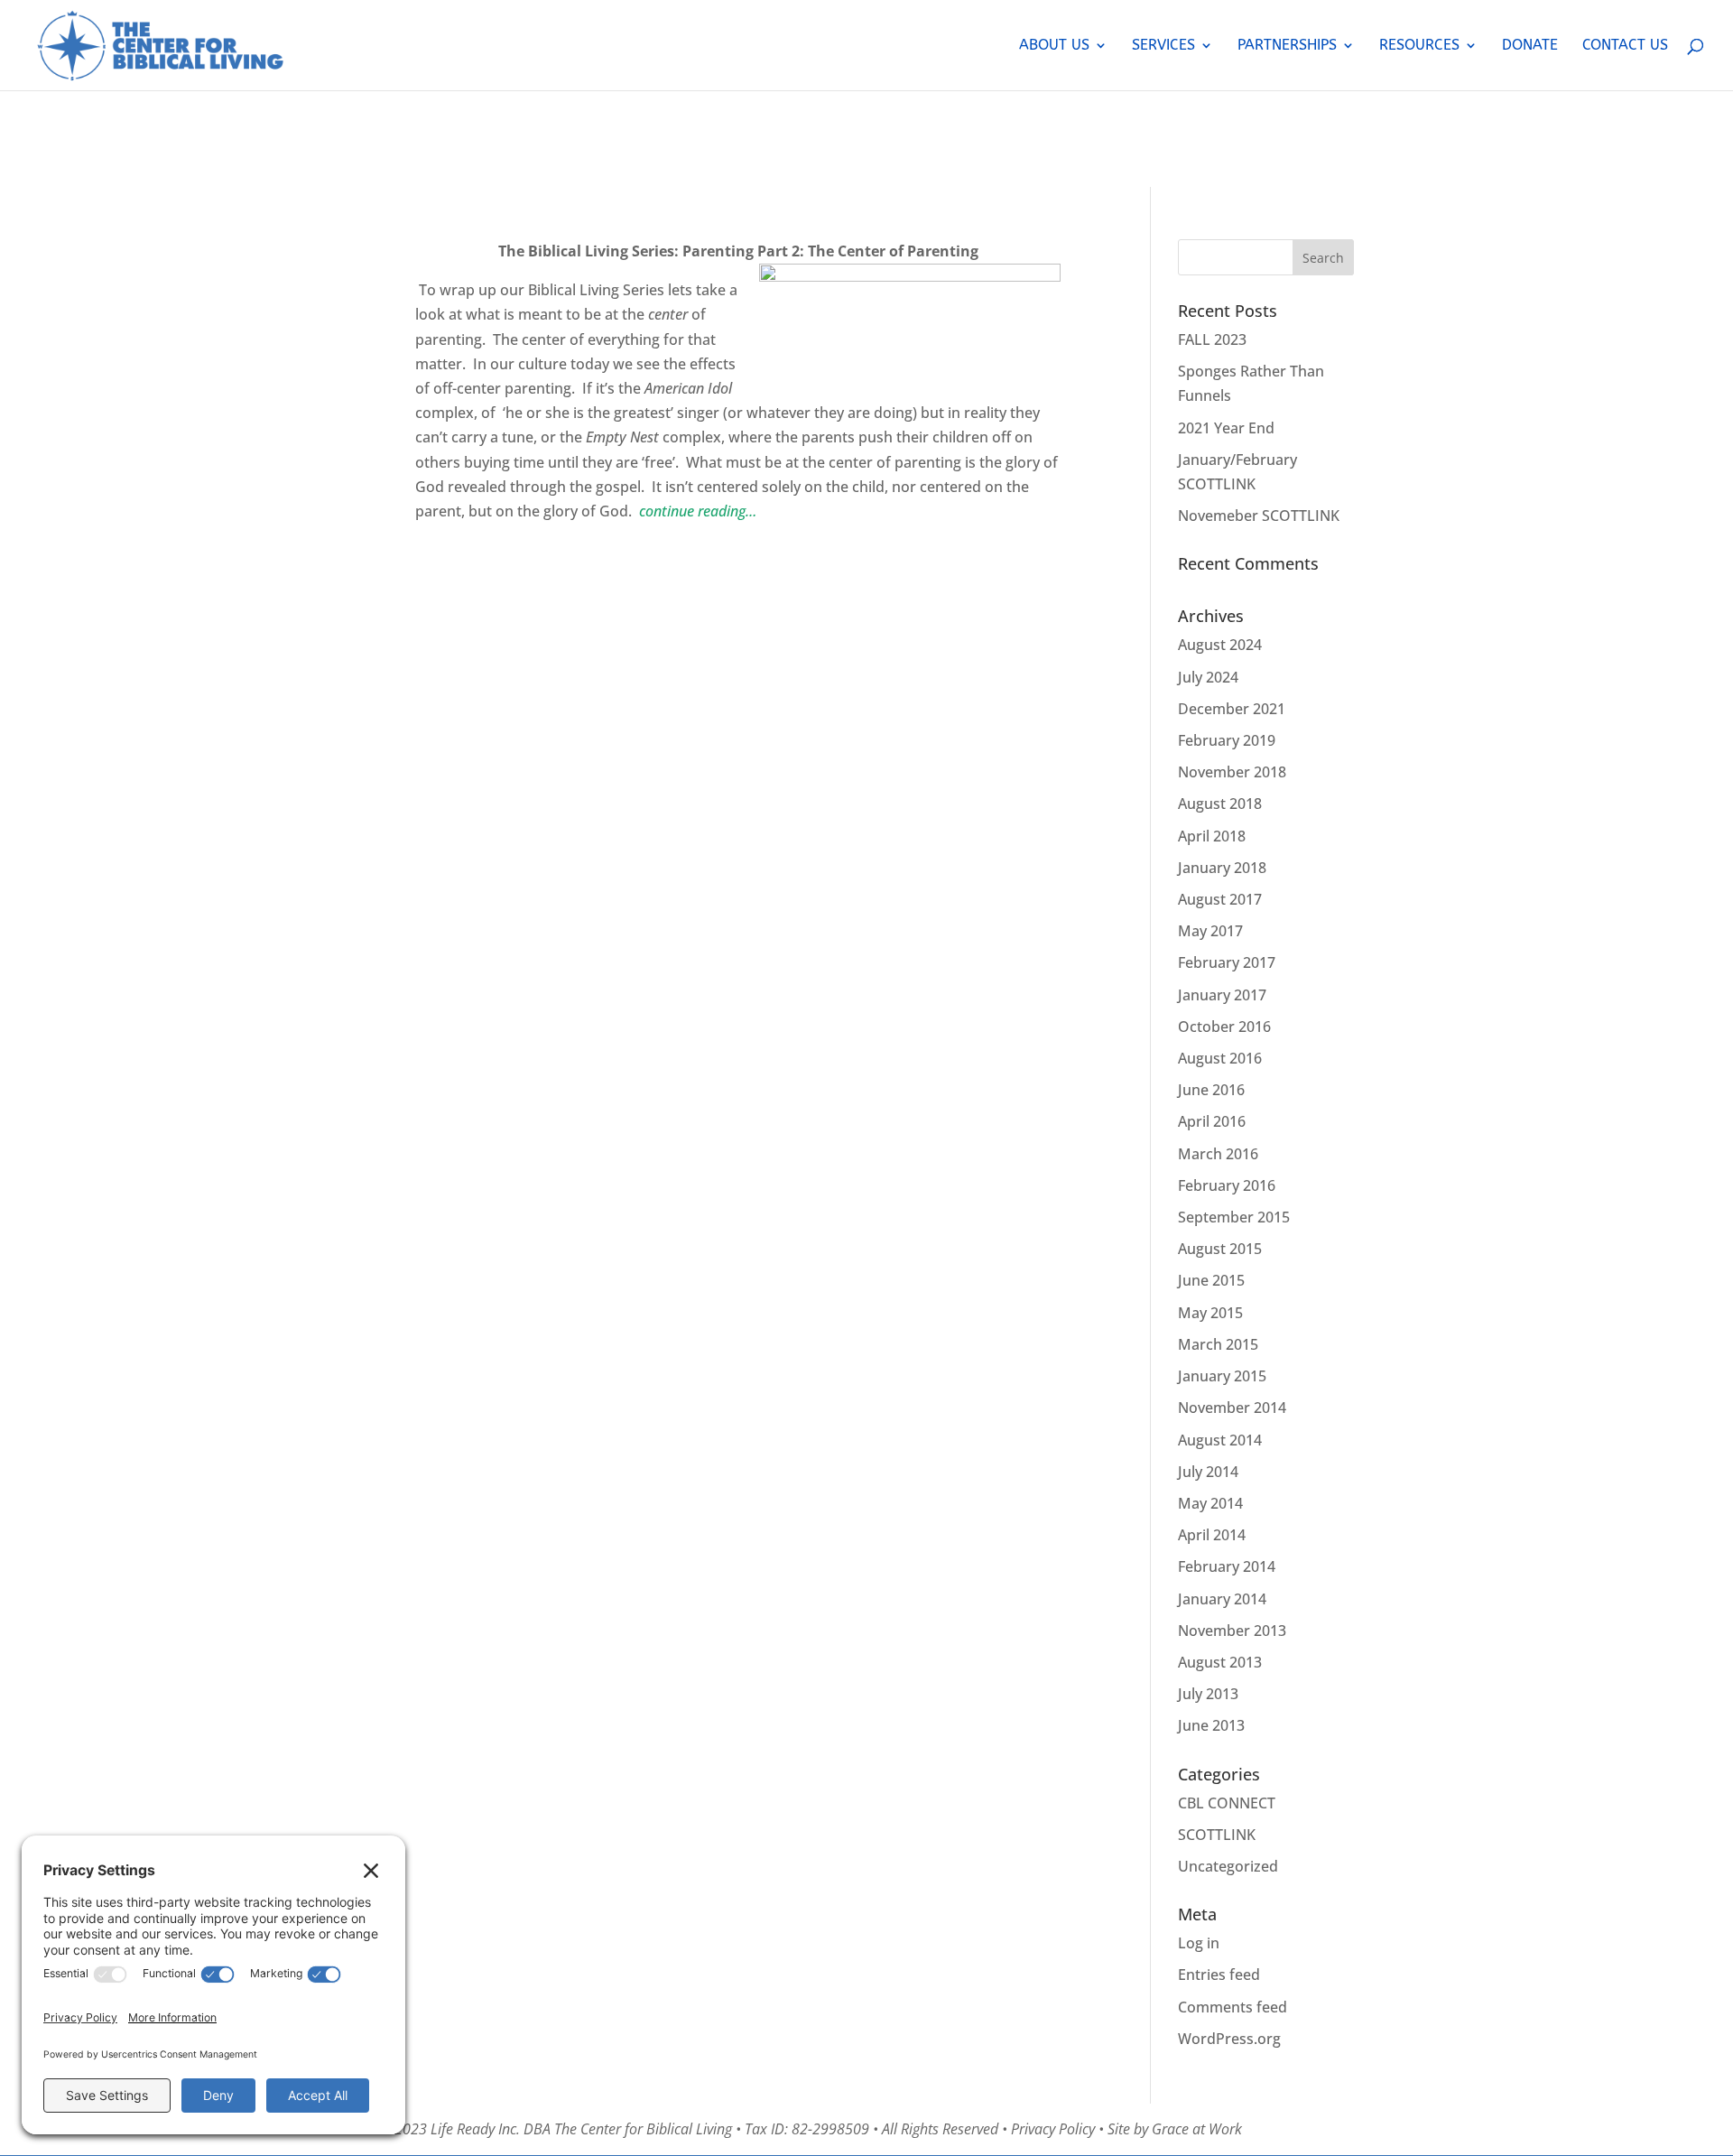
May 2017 (1210, 931)
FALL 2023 (1212, 339)
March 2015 (1218, 1344)
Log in (1199, 1943)
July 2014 (1208, 1472)
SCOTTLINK (1217, 1835)
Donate (1530, 46)
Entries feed (1219, 1975)
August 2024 (1220, 645)
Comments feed (1233, 2007)
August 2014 (1220, 1440)
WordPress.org (1229, 2039)
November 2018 (1232, 772)
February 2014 (1227, 1566)
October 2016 (1224, 1027)
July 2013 (1208, 1694)
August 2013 (1220, 1662)
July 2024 (1208, 677)
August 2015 (1220, 1249)
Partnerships (1287, 46)
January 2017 (1222, 995)
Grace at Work (1197, 2129)
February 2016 (1227, 1185)
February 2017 (1227, 962)
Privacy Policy (1053, 2129)
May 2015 (1210, 1313)
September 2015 (1234, 1217)
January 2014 (1222, 1599)
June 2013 (1211, 1725)
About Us (1054, 46)
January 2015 (1222, 1376)
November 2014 (1232, 1408)
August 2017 (1220, 899)
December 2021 (1232, 709)
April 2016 (1212, 1121)
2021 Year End (1226, 428)
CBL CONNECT (1227, 1803)
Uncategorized (1228, 1866)
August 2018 (1220, 804)
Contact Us (1625, 46)
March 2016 (1218, 1154)
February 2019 (1227, 740)
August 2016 (1220, 1058)
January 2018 (1222, 868)
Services (1163, 46)
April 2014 (1212, 1535)
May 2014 (1210, 1503)
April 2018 (1212, 836)
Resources (1419, 46)
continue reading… (698, 511)
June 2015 (1211, 1280)
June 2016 (1211, 1090)
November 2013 (1232, 1631)
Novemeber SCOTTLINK (1259, 516)
